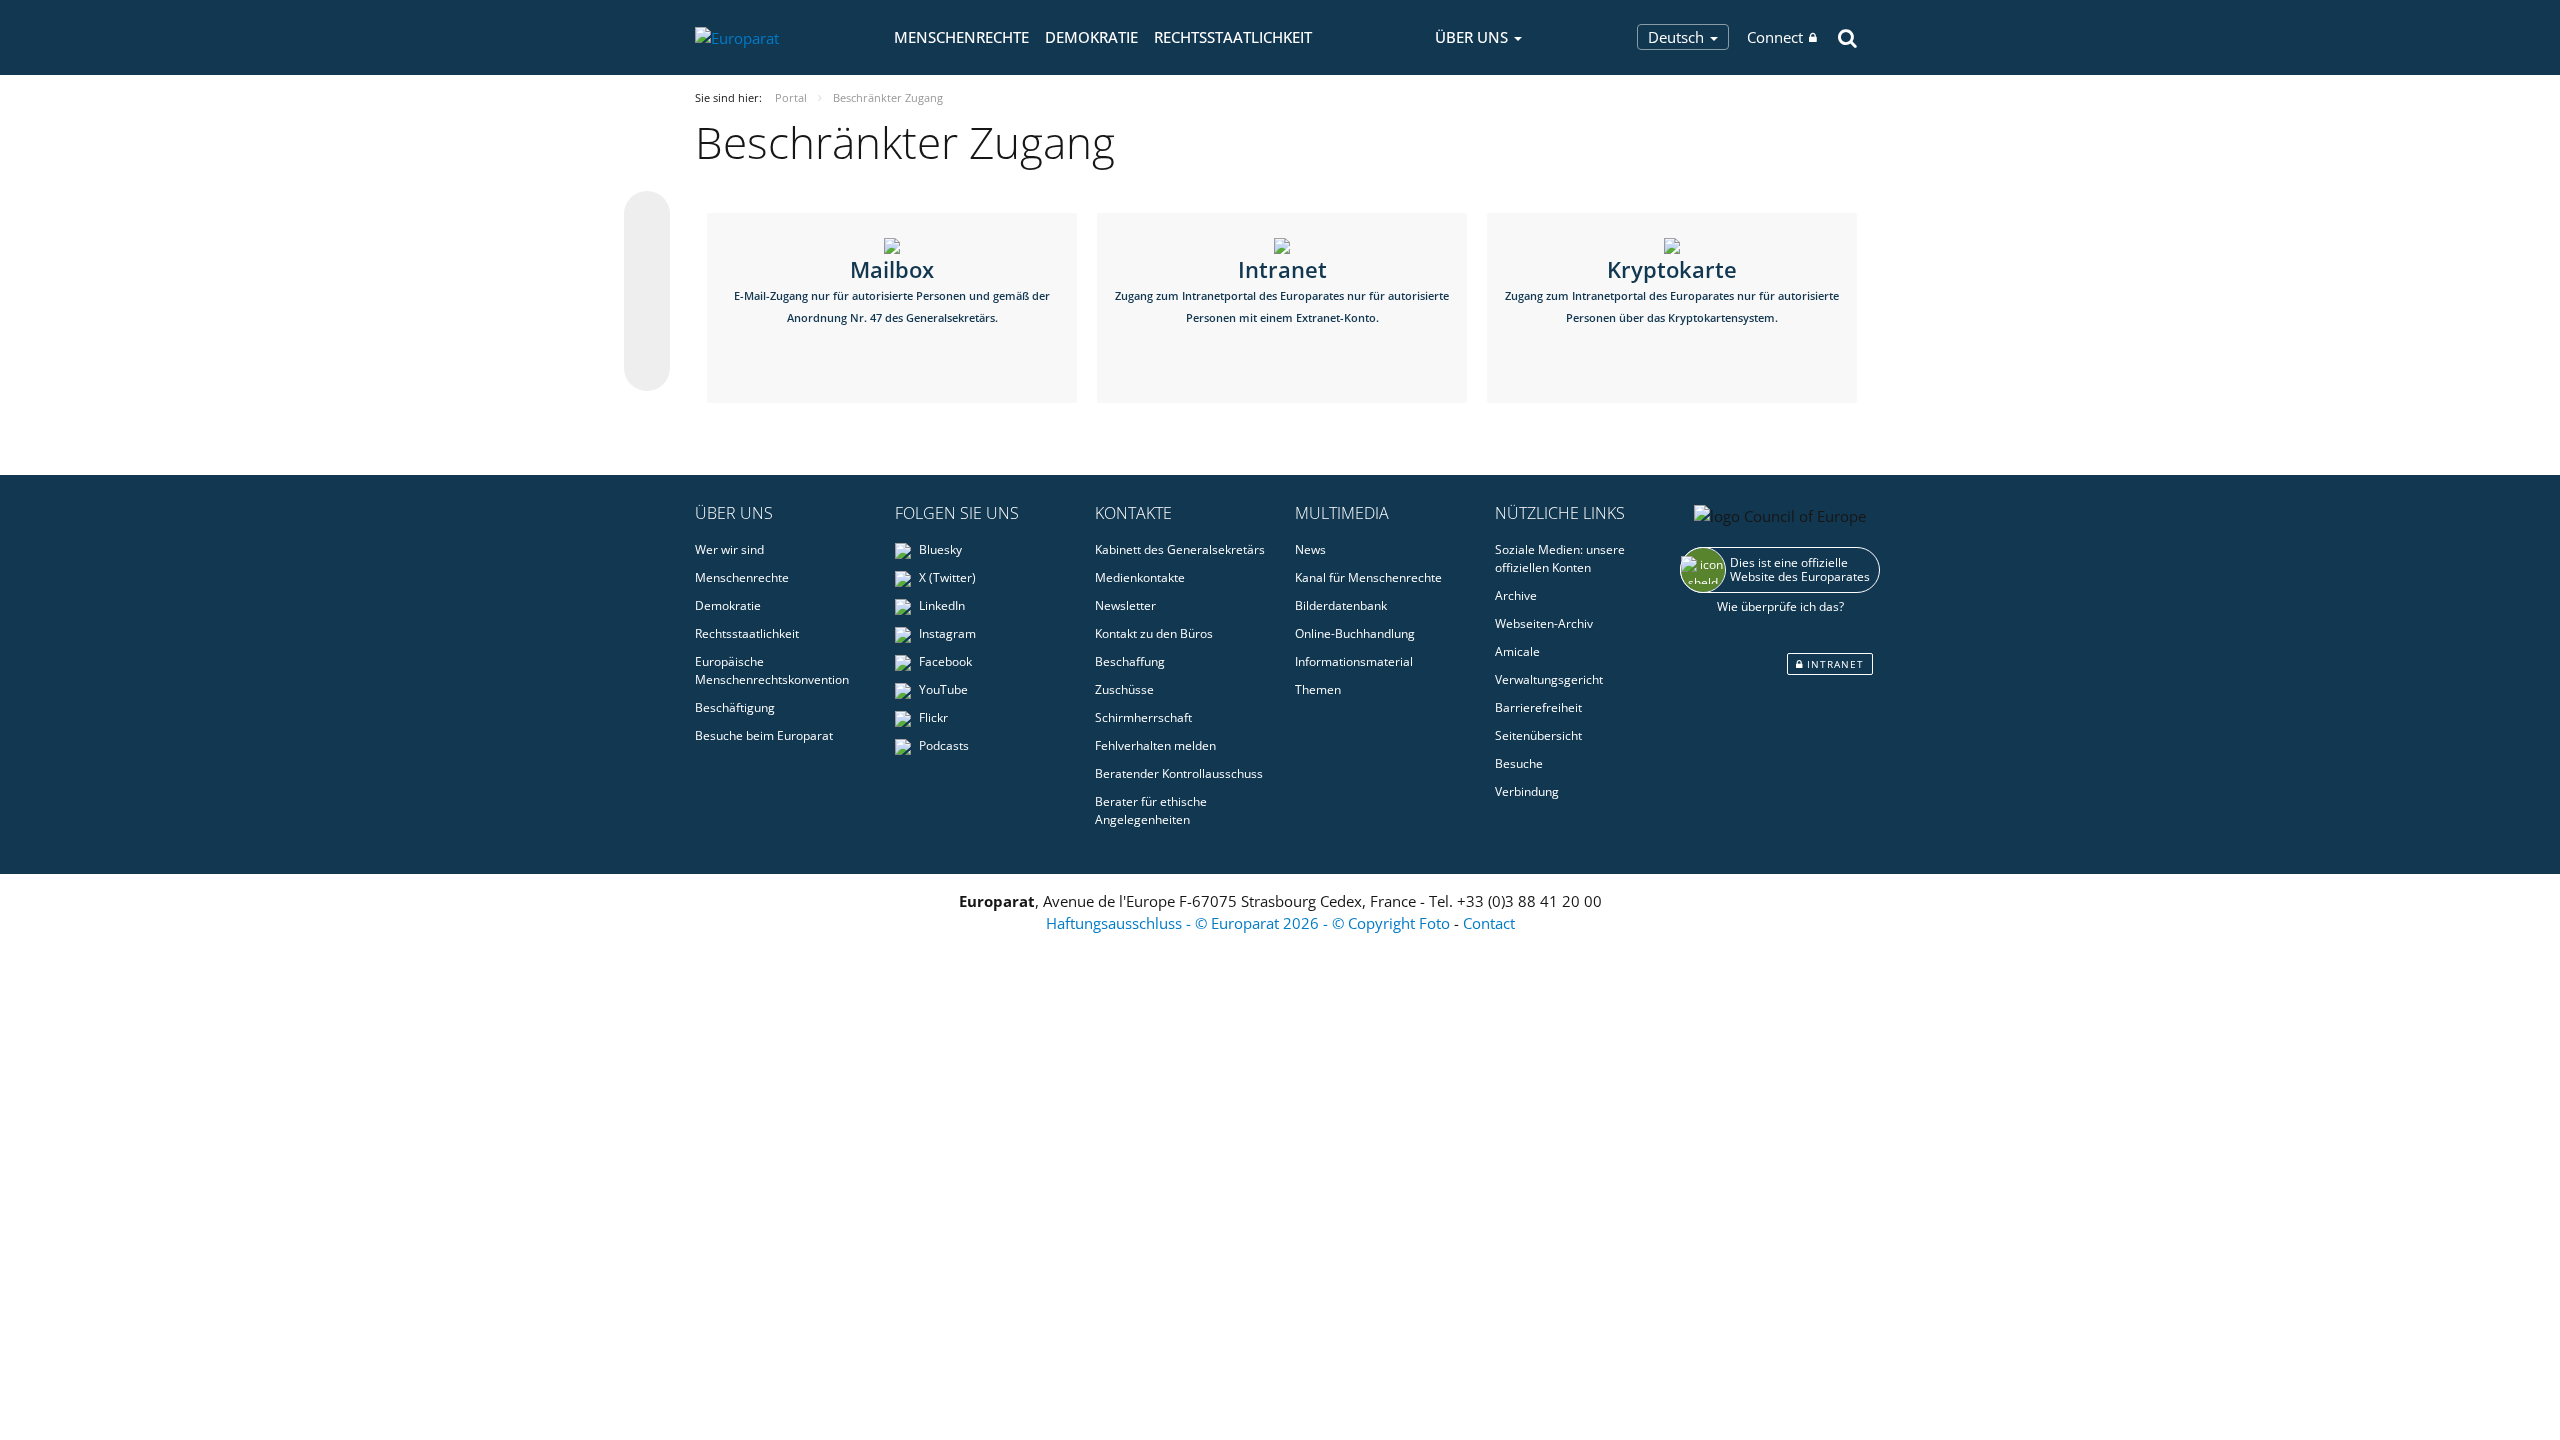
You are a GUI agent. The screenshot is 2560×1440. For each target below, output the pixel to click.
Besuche (1519, 763)
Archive (1516, 595)
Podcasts (942, 745)
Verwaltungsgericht (1549, 679)
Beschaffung (1130, 661)
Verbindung (1527, 791)
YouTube (942, 689)
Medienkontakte (1140, 577)
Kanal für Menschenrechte (1368, 577)
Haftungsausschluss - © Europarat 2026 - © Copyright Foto (1250, 923)
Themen (1318, 689)
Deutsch (1678, 37)
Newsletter (1125, 605)
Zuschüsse (1124, 689)
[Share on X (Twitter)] (647, 254)
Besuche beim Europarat (764, 735)
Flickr (932, 717)
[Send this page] (647, 368)
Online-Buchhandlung (1355, 633)
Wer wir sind (729, 549)
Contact (1489, 923)
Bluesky (939, 549)
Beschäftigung (735, 707)
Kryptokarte (1672, 289)
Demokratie (1091, 37)
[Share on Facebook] (647, 292)
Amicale (1517, 651)
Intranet (1282, 289)
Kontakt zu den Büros (1154, 633)
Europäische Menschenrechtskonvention (772, 670)
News (1310, 549)
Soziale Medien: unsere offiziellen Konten (1560, 558)
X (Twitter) (946, 577)
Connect (1775, 37)
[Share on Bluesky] (647, 216)
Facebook (944, 661)
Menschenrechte (961, 37)
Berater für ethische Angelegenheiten (1151, 810)
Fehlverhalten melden (1155, 745)
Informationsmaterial (1354, 661)
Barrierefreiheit (1538, 707)
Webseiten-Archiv (1544, 623)
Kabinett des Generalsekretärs (1180, 549)
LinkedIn (940, 605)
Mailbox (892, 289)
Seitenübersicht (1538, 735)
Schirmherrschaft (1143, 717)
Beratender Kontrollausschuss (1179, 773)
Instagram (946, 633)
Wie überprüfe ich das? (1780, 606)
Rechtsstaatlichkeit (1233, 37)
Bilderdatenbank (1341, 605)
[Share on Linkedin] (647, 330)
